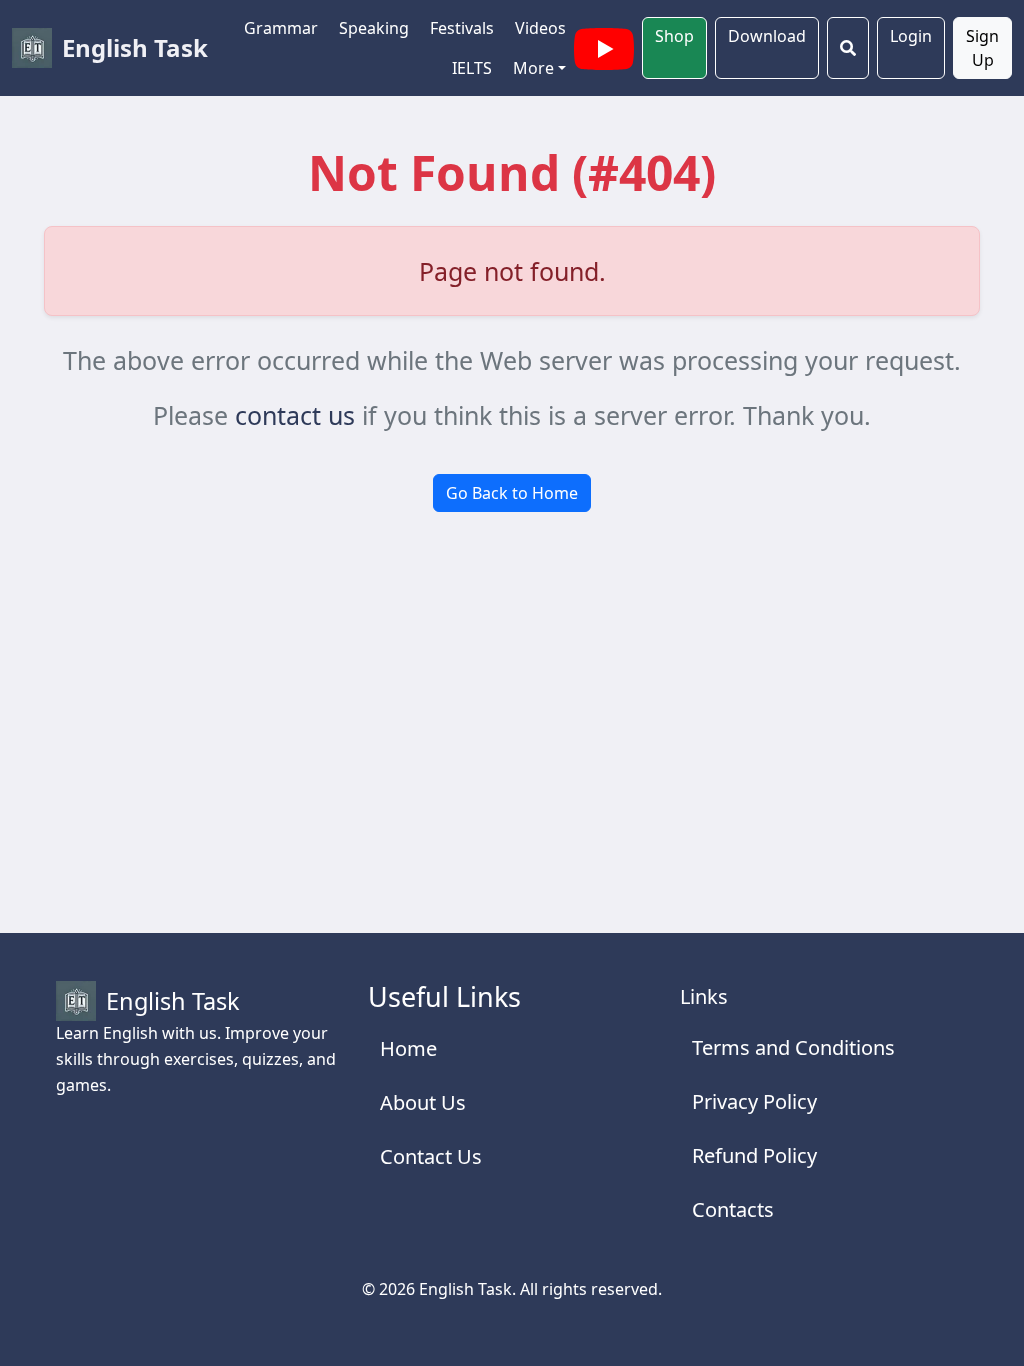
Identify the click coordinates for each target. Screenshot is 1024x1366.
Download (767, 36)
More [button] (533, 68)
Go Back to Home (512, 493)
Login (911, 36)
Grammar (281, 28)
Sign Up (982, 48)
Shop (674, 36)
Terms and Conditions (793, 1047)
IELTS (472, 68)
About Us (423, 1102)
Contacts (733, 1209)
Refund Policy (754, 1155)
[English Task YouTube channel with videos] (604, 46)
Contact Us (431, 1156)
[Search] (848, 48)
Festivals (462, 28)
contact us (295, 415)
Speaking (374, 28)
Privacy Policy (754, 1101)
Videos (540, 28)
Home (408, 1048)
